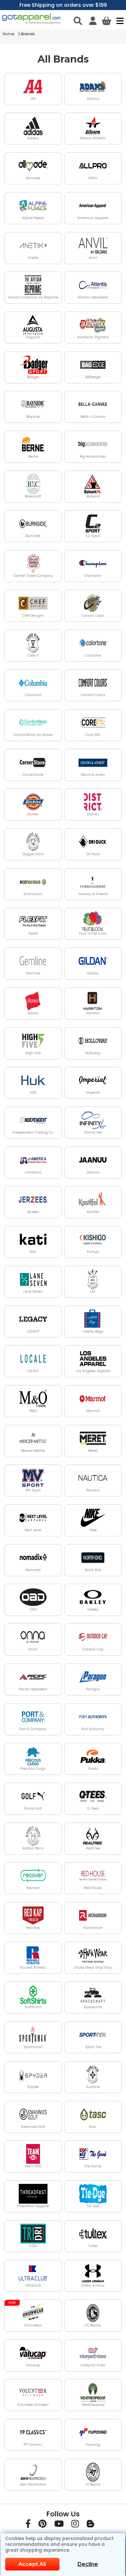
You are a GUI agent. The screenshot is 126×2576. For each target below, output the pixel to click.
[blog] (90, 2525)
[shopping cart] (106, 21)
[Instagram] (75, 2525)
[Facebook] (28, 2525)
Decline (88, 2564)
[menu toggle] (118, 21)
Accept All (32, 2564)
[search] (78, 21)
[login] (93, 21)
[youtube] (59, 2525)
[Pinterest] (42, 2525)
